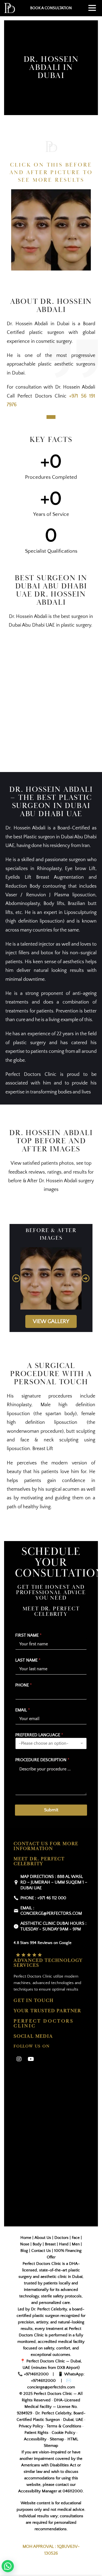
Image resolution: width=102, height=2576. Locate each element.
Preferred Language (39, 1735)
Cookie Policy (64, 2433)
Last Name (28, 1660)
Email (23, 1710)
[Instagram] (19, 2059)
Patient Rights (36, 2433)
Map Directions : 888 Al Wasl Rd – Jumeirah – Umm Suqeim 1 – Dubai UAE (54, 1882)
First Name (28, 1635)
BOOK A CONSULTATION (51, 8)
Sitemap (57, 2439)
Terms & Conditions (64, 2426)
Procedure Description (42, 1760)
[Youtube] (31, 2059)
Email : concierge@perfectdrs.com (51, 1911)
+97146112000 (36, 2374)
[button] (16, 1278)
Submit (51, 1810)
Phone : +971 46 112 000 (43, 1898)
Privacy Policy (31, 2426)
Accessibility (35, 2439)
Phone (24, 1685)
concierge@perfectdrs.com (51, 2387)
